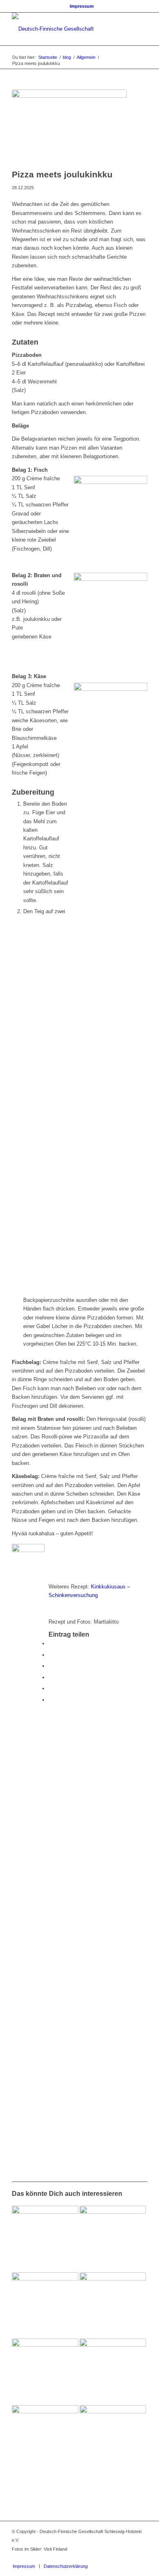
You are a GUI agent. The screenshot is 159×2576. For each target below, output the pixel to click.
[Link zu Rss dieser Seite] (141, 2558)
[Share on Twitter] (51, 1666)
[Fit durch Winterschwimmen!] (113, 2306)
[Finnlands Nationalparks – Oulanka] (45, 2372)
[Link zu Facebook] (117, 2558)
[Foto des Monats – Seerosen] (45, 2239)
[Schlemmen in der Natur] (113, 2438)
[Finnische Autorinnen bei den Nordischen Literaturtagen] (45, 2306)
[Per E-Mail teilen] (51, 1700)
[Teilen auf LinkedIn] (51, 1688)
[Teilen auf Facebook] (51, 1643)
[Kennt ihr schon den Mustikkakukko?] (113, 2239)
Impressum (82, 6)
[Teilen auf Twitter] (51, 1655)
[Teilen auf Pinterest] (51, 1677)
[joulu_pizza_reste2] (69, 127)
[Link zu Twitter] (129, 2558)
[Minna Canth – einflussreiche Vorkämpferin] (113, 2372)
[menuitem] (82, 6)
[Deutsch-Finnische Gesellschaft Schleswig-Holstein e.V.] (66, 29)
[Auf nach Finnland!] (45, 2438)
